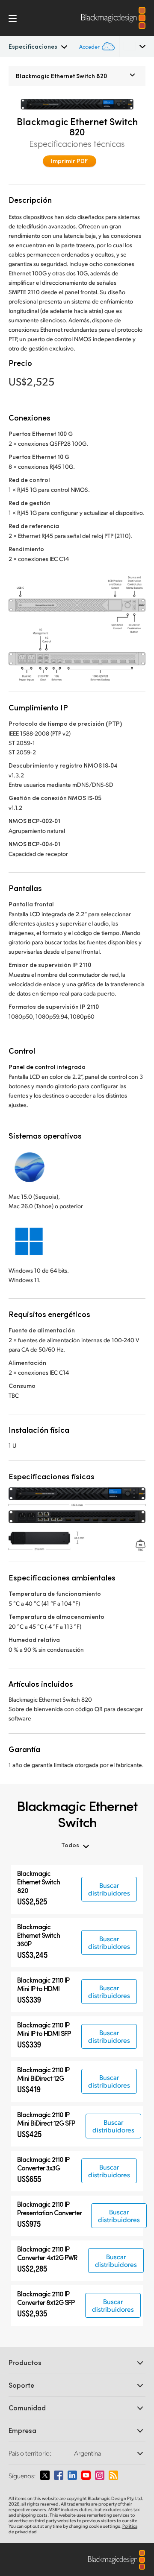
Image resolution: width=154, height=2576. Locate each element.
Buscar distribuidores (109, 1889)
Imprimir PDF (70, 161)
